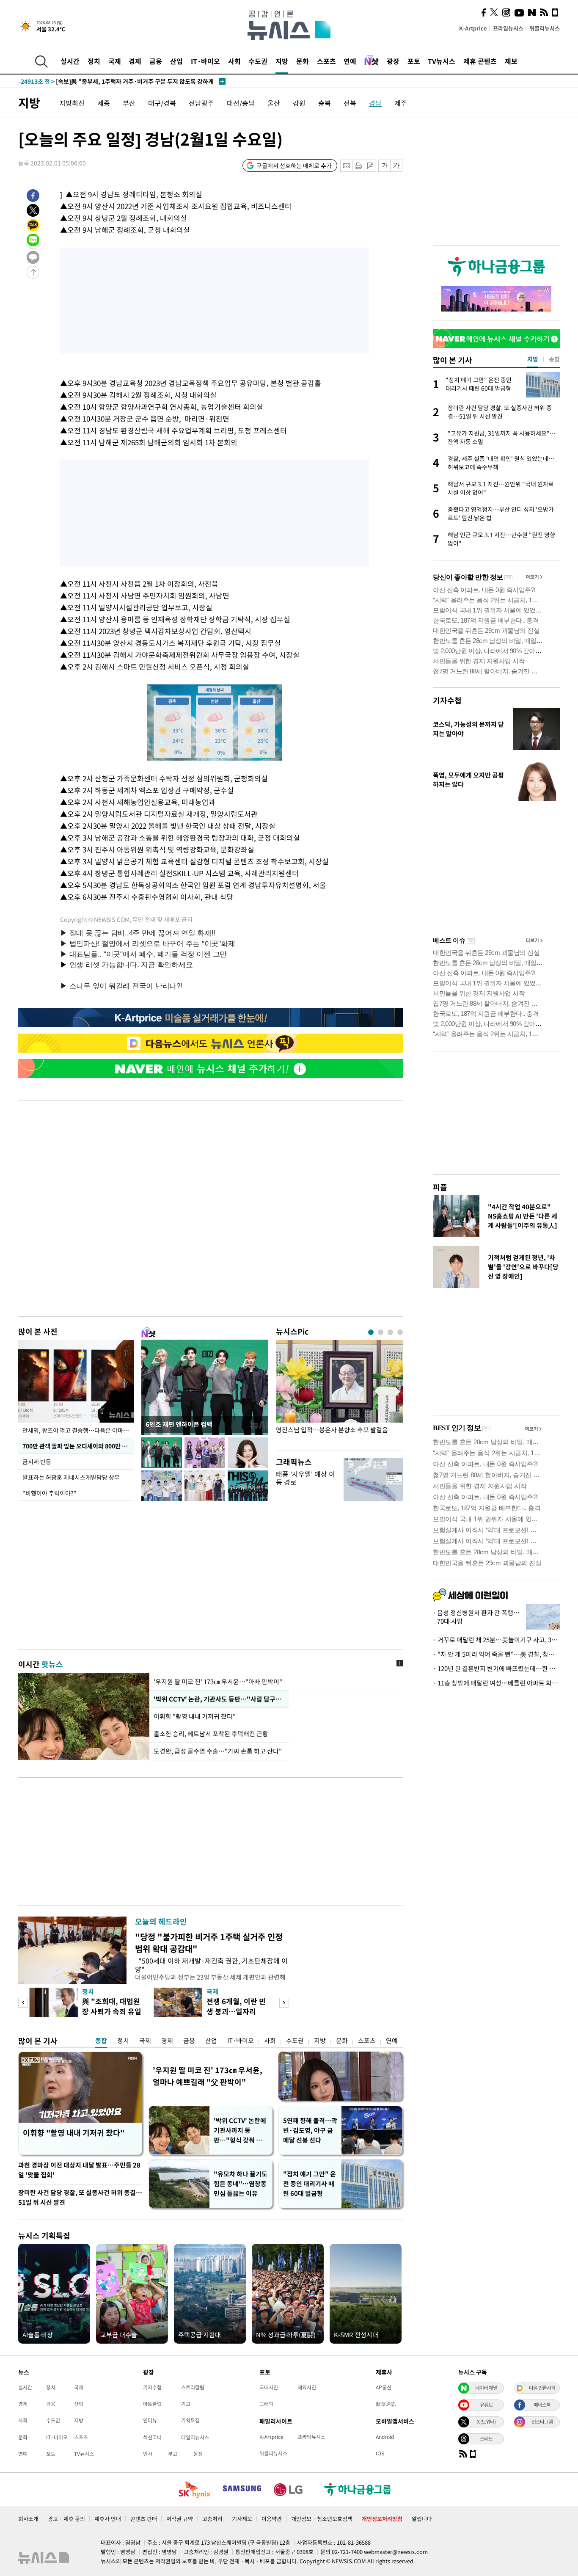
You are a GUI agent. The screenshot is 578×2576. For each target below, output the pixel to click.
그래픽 (266, 2404)
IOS (380, 2453)
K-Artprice (473, 28)
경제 (135, 61)
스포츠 (326, 61)
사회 (234, 61)
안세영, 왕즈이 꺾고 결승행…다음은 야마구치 (78, 1430)
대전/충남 (241, 103)
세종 (104, 103)
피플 (440, 1187)
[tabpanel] (339, 1393)
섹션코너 (152, 2437)
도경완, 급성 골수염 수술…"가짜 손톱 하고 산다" (218, 1751)
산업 (176, 61)
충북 (325, 103)
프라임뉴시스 (508, 28)
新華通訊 (386, 2404)
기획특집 (190, 2420)
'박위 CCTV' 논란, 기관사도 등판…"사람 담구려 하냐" (219, 1699)
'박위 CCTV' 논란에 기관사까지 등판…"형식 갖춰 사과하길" (241, 2131)
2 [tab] (381, 1332)
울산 (274, 103)
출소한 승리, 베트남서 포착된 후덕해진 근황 (211, 1734)
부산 (129, 103)
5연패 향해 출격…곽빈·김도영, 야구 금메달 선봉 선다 (310, 2130)
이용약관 (272, 2519)
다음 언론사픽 (542, 2388)
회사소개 (28, 2519)
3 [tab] (390, 1332)
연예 (350, 61)
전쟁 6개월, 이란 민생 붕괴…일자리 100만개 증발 (236, 2011)
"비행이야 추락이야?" (50, 1493)
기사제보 (242, 2519)
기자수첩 (447, 700)
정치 (94, 61)
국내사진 (269, 2387)
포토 (414, 61)
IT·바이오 (205, 61)
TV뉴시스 (442, 61)
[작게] (384, 166)
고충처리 (212, 2519)
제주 (401, 103)
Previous (23, 2003)
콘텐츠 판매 (144, 2519)
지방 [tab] (533, 359)
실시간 (70, 61)
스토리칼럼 (193, 2387)
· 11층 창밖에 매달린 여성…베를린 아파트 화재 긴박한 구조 (496, 1683)
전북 (350, 103)
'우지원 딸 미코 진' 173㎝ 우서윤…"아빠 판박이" (218, 1682)
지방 (282, 61)
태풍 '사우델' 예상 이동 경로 (306, 1478)
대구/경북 (162, 103)
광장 (393, 61)
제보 (511, 61)
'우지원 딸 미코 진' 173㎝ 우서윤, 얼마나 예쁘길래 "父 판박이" (208, 2076)
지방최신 (72, 103)
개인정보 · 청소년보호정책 (322, 2519)
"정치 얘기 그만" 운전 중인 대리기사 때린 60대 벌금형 (310, 2184)
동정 (198, 2454)
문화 (303, 61)
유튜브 (486, 2405)
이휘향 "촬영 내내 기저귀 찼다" (195, 1716)
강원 (299, 103)
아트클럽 (152, 2404)
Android (385, 2437)
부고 (173, 2454)
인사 (148, 2454)
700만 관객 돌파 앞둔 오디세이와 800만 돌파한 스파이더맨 (78, 1446)
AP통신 (384, 2387)
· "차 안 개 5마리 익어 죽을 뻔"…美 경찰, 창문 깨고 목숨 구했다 (496, 1654)
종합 (101, 2041)
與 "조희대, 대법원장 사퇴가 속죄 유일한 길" (112, 2011)
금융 (156, 61)
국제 (115, 61)
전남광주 (201, 103)
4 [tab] (400, 1332)
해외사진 (307, 2387)
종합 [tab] (554, 359)
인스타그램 (542, 2422)
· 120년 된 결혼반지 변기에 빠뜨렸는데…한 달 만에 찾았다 (496, 1669)
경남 (375, 103)
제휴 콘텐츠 (480, 61)
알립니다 (422, 2519)
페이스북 (542, 2405)
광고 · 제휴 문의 (66, 2519)
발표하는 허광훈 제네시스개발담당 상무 (71, 1477)
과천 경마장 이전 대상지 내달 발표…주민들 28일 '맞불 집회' (79, 2170)
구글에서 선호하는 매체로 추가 (294, 165)
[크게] (397, 166)
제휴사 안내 (108, 2519)
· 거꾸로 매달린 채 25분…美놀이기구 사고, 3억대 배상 (496, 1640)
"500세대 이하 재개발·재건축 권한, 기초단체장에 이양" (211, 1965)
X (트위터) (486, 2422)
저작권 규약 (180, 2519)
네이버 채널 (486, 2388)
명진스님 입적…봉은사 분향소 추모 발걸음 (332, 1430)
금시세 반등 (37, 1462)
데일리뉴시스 (195, 2437)
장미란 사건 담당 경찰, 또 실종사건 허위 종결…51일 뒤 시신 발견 (80, 2197)
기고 (186, 2404)
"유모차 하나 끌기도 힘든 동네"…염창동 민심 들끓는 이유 (241, 2184)
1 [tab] (371, 1332)
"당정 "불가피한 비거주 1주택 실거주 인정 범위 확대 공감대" (209, 1943)
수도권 (258, 61)
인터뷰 (150, 2420)
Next (284, 2003)
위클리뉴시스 (545, 28)
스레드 (486, 2438)
